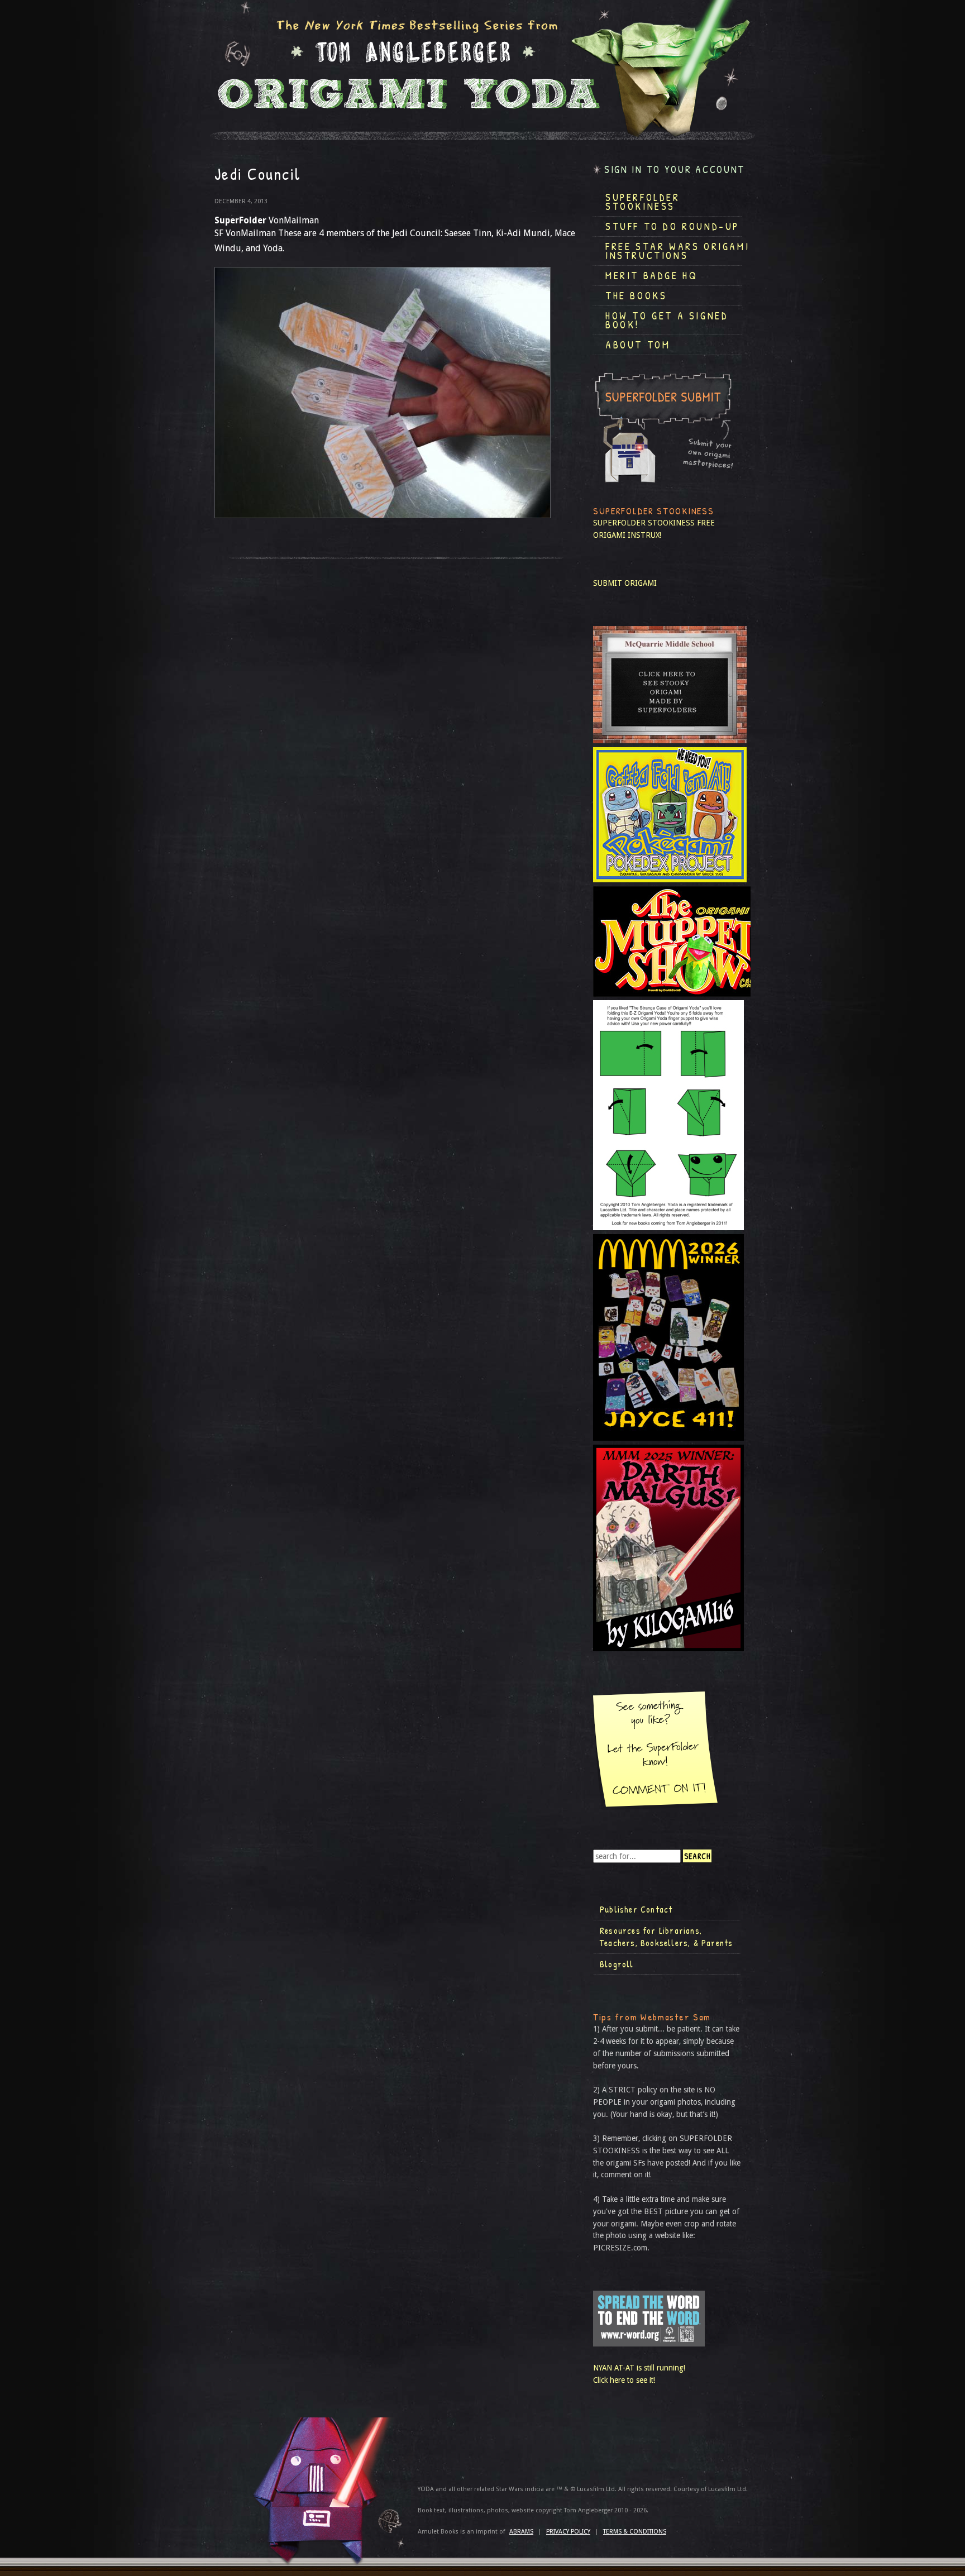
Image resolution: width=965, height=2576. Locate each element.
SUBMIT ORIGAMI (625, 583)
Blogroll (617, 1964)
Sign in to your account (675, 169)
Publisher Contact (636, 1909)
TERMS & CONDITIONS (635, 2532)
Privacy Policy (568, 2532)
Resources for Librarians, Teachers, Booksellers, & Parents (666, 1937)
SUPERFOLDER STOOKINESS (644, 523)
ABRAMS (521, 2532)
